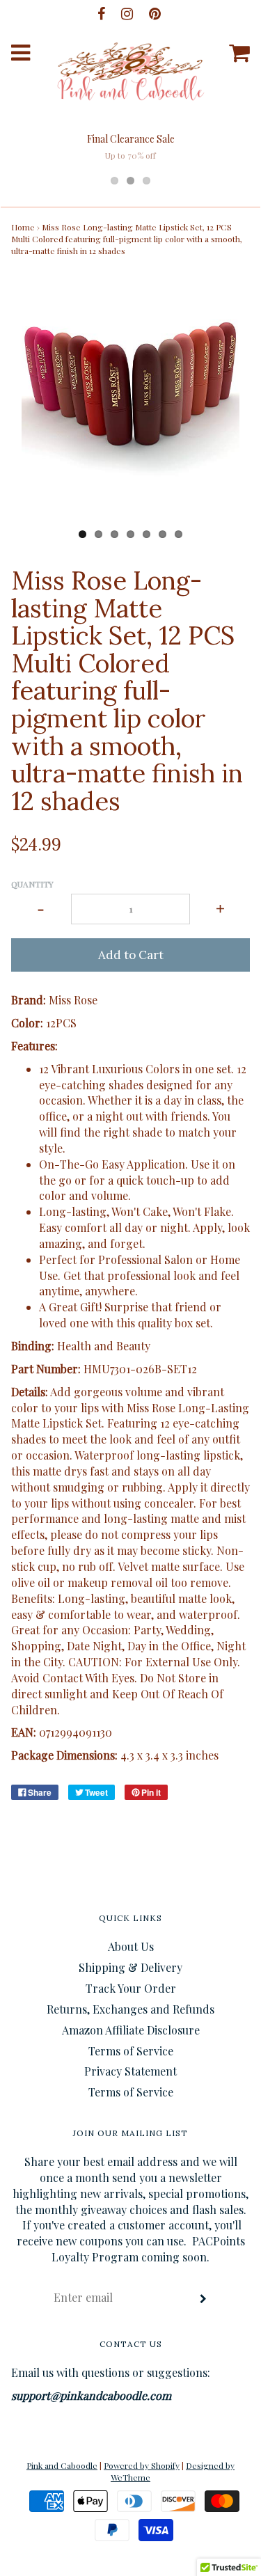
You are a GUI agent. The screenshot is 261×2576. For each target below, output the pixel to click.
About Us (131, 1946)
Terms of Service (131, 2051)
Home (23, 227)
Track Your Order (131, 1988)
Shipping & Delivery (130, 1967)
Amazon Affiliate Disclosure (131, 2030)
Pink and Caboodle (62, 2465)
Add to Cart (131, 955)
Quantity (32, 884)
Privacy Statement (130, 2071)
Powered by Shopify (142, 2465)
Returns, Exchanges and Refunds (130, 2009)
